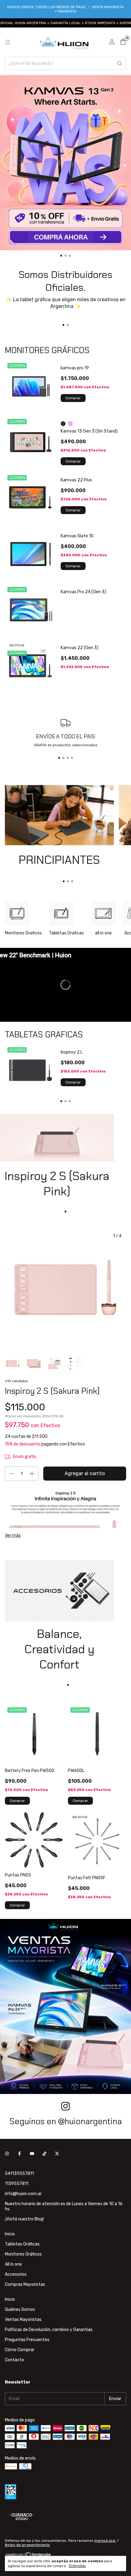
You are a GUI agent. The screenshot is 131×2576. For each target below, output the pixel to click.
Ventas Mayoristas (23, 2320)
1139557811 (17, 2184)
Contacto (14, 2360)
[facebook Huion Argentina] (19, 2154)
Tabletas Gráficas (22, 2244)
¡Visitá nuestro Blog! (24, 2219)
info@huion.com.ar (23, 2194)
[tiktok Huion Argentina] (44, 2154)
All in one (13, 2264)
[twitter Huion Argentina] (57, 2154)
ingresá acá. (105, 2541)
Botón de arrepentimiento (27, 2545)
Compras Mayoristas (25, 2284)
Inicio (10, 2234)
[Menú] (8, 42)
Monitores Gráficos (23, 2254)
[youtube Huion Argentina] (32, 2154)
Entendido (77, 2566)
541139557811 (19, 2174)
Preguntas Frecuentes (27, 2340)
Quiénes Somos (20, 2309)
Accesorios (16, 2274)
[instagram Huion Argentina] (7, 2154)
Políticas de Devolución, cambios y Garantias (49, 2330)
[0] (123, 42)
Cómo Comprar (20, 2350)
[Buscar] (120, 63)
